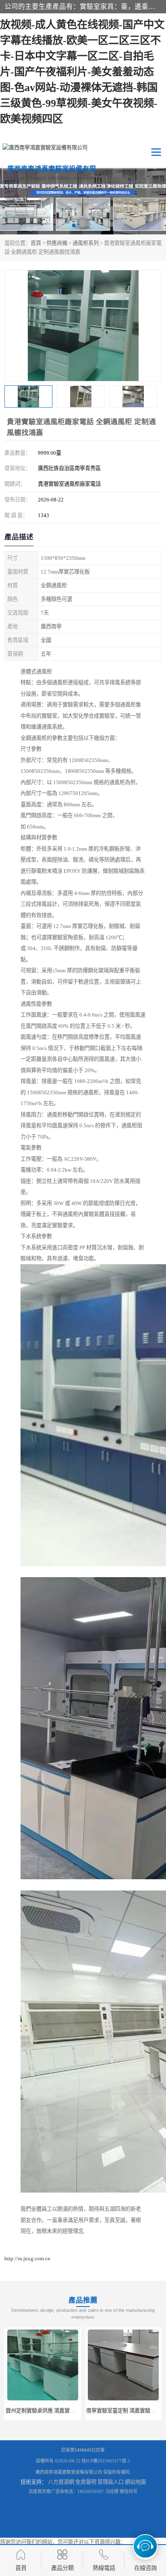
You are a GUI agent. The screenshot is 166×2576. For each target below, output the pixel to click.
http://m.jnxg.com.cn (27, 2258)
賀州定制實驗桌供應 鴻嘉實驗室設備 (48, 2411)
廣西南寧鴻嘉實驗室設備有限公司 (69, 2472)
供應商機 (57, 243)
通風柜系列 (86, 243)
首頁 (36, 243)
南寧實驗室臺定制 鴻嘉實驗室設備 (126, 2411)
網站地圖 (135, 2482)
